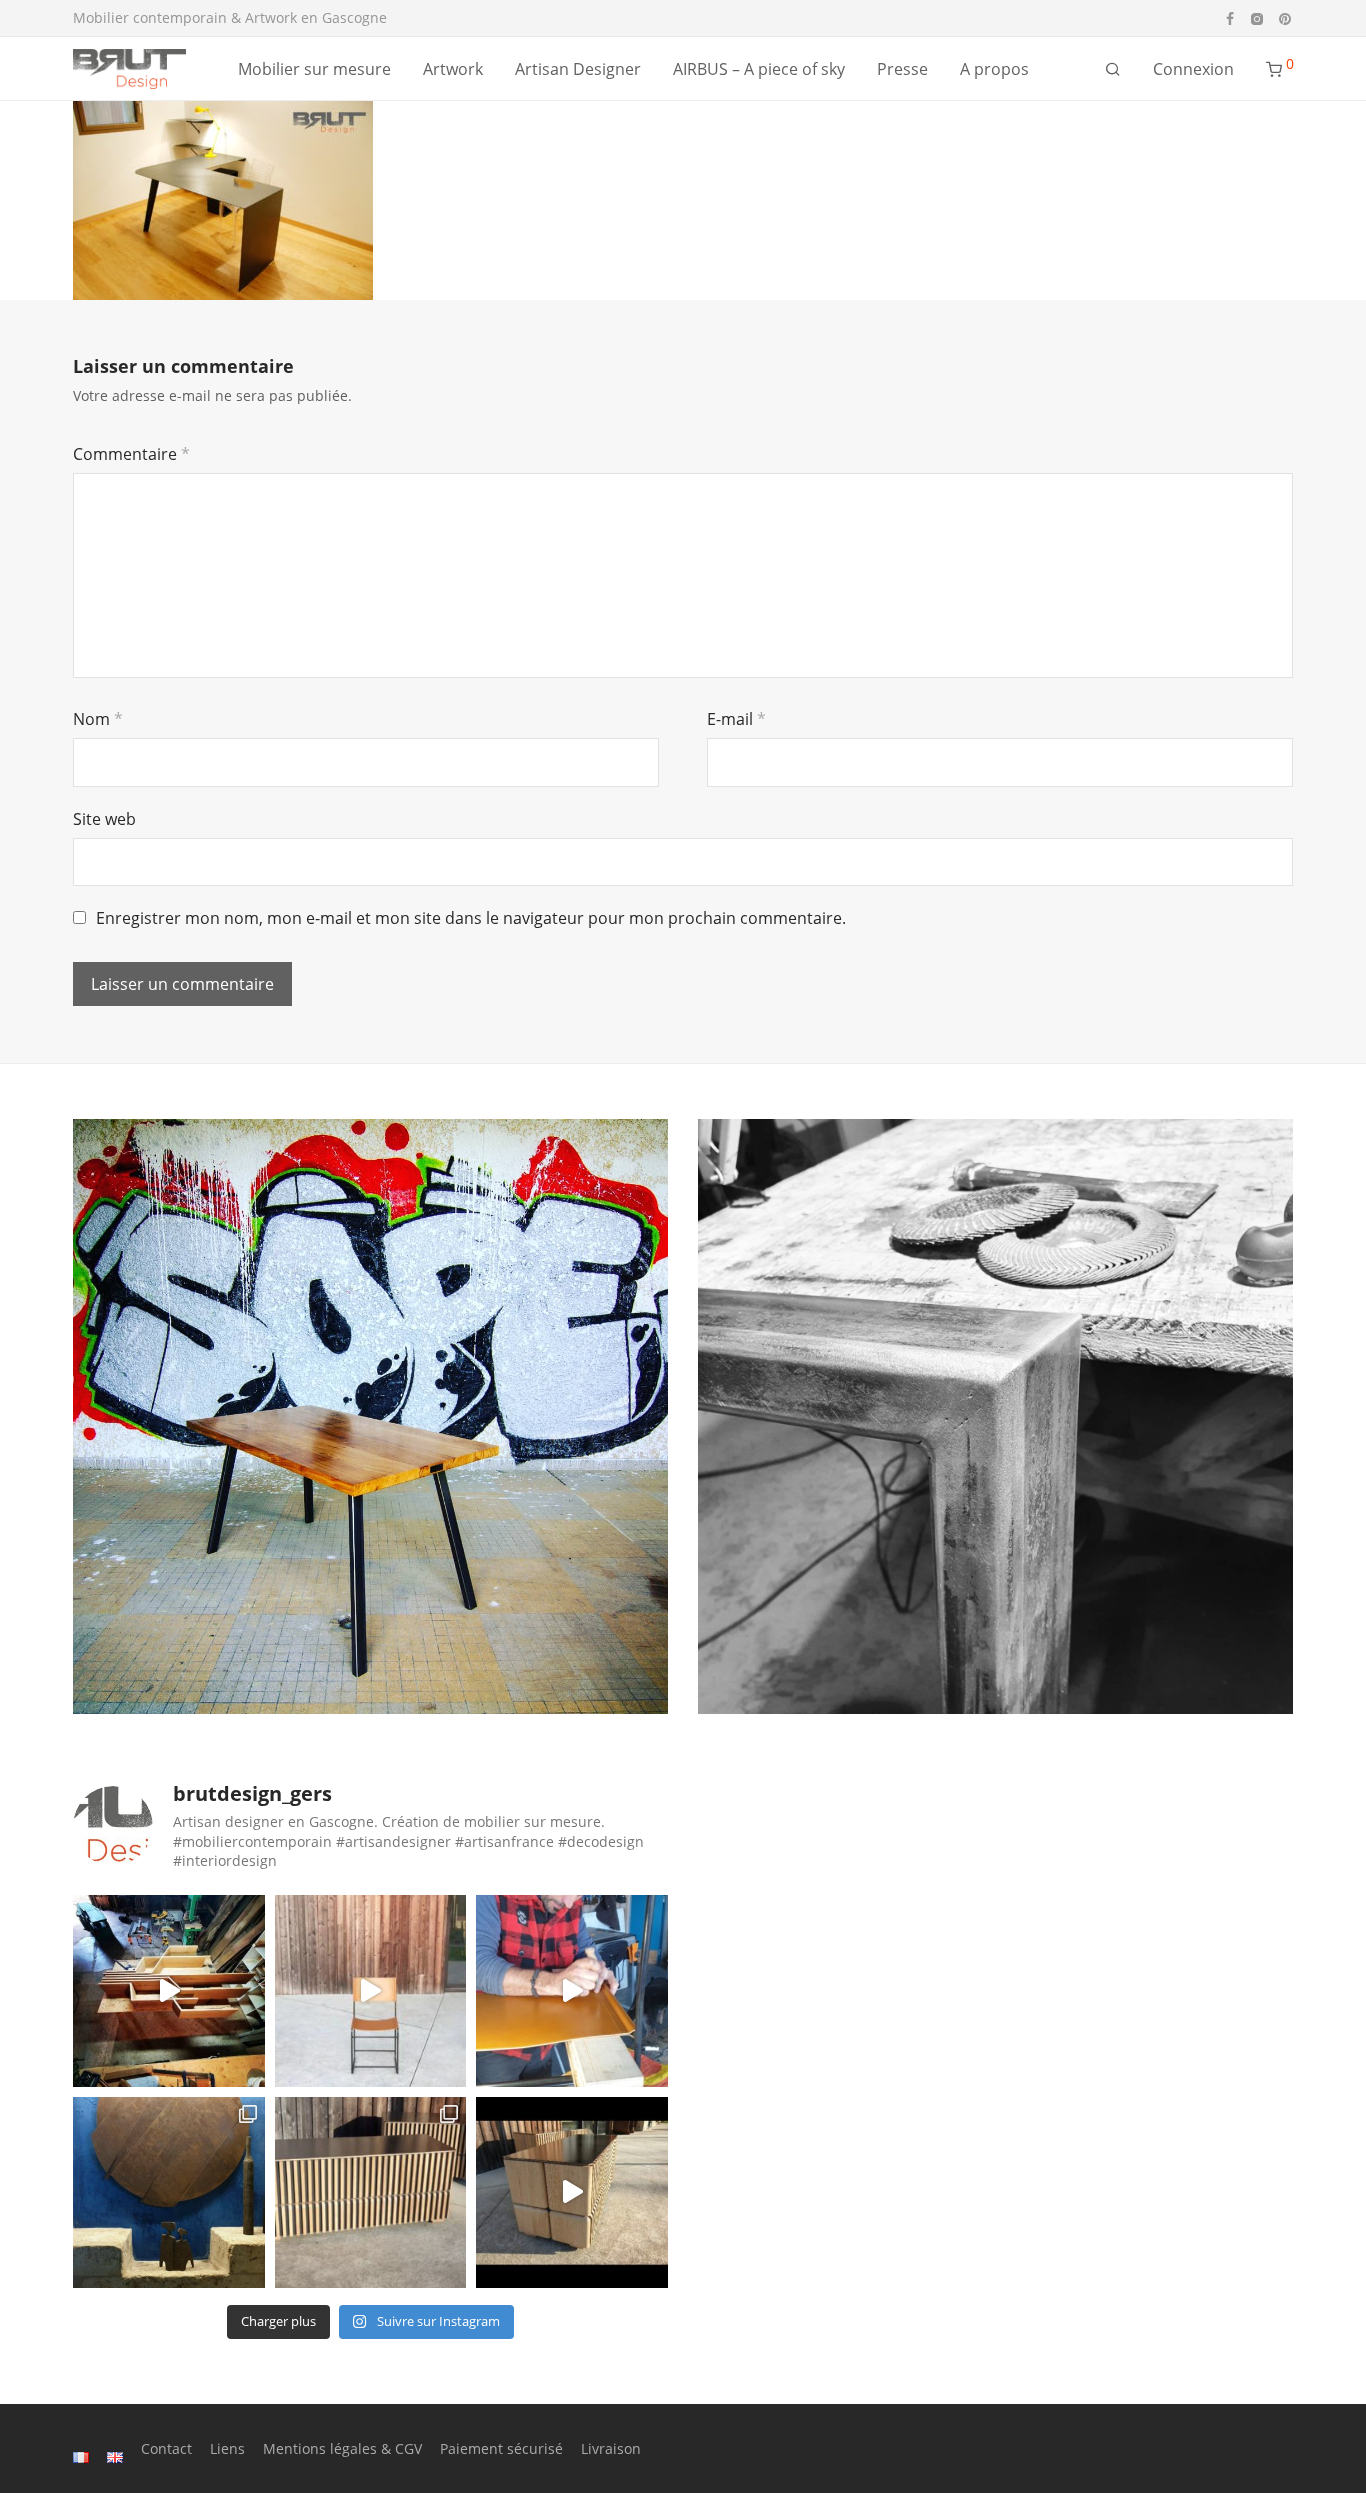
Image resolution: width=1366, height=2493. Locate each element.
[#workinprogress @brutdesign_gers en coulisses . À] (572, 1991)
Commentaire (131, 454)
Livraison (611, 2448)
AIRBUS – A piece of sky (759, 69)
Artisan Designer (578, 69)
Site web (104, 819)
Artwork (453, 69)
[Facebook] (1230, 17)
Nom (98, 719)
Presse (902, 69)
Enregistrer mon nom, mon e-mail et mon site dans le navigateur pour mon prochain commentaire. (471, 918)
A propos (994, 69)
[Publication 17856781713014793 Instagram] (169, 1991)
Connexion (1193, 69)
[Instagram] (1256, 17)
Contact (166, 2448)
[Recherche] (1113, 69)
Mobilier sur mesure (314, 69)
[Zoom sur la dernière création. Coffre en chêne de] (371, 2193)
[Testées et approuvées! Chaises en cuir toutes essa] (371, 1991)
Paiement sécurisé (501, 2448)
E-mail (736, 719)
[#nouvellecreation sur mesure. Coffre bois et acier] (572, 2193)
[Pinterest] (1286, 17)
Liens (227, 2448)
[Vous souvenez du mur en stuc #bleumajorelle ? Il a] (169, 2193)
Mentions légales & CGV (342, 2448)
